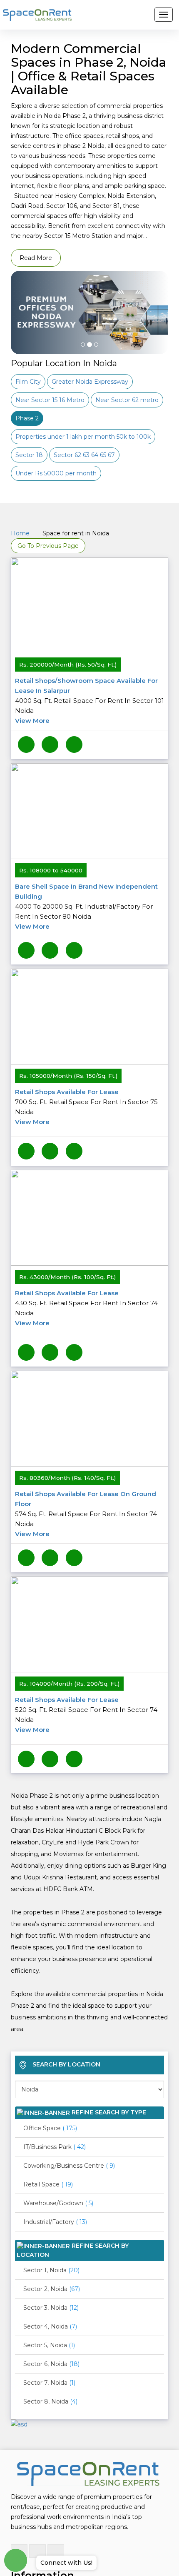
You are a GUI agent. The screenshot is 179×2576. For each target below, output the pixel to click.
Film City (28, 382)
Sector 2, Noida (52, 2268)
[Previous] (22, 333)
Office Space (50, 2107)
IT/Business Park (55, 2126)
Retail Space (48, 2163)
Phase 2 (27, 418)
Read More (36, 258)
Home (20, 533)
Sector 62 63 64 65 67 (84, 455)
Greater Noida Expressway (90, 382)
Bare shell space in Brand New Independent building (86, 903)
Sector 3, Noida (51, 2286)
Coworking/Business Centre (69, 2144)
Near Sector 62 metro (127, 400)
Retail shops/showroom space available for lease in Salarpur (89, 701)
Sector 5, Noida (49, 2324)
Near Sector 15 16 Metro (50, 400)
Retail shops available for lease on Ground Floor (86, 1500)
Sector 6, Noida (51, 2343)
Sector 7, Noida (49, 2361)
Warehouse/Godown (58, 2182)
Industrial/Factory (55, 2201)
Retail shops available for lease (86, 1100)
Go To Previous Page (48, 546)
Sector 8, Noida (50, 2380)
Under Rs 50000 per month (56, 473)
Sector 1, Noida (51, 2249)
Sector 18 (29, 455)
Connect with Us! (66, 2563)
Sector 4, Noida (50, 2305)
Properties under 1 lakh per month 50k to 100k (83, 437)
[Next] (157, 333)
